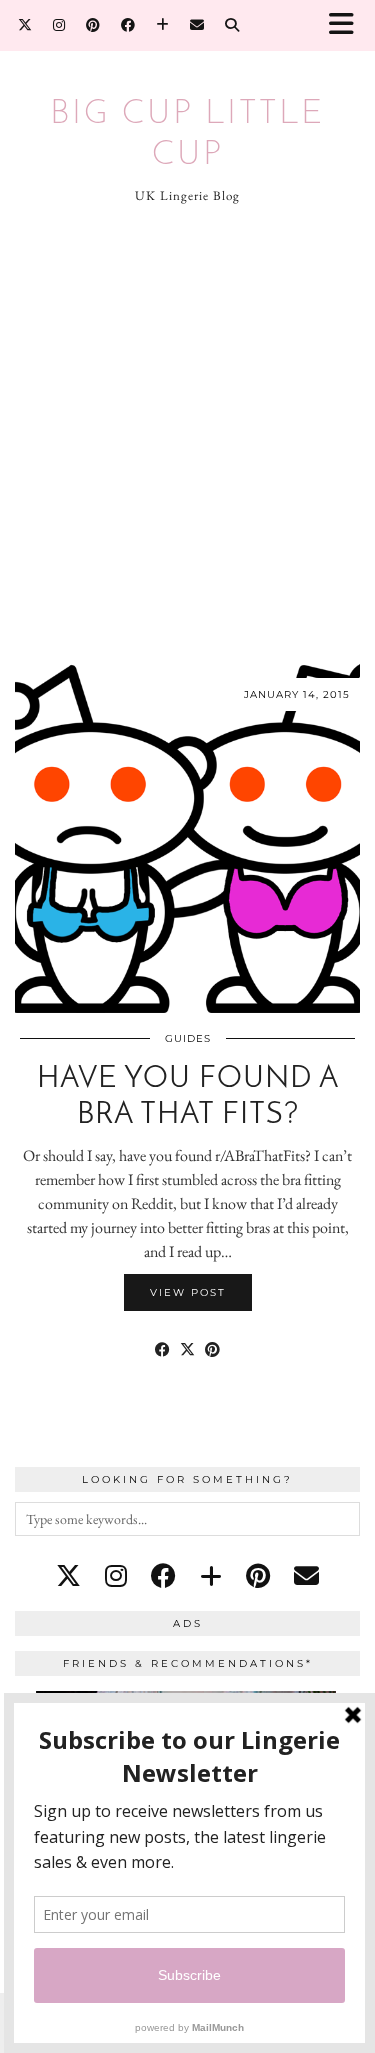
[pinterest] (258, 1576)
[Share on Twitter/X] (187, 1350)
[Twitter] (25, 25)
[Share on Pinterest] (212, 1350)
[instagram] (116, 1576)
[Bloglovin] (163, 25)
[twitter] (68, 1576)
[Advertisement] (187, 433)
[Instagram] (59, 25)
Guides (188, 1038)
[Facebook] (128, 25)
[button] (348, 25)
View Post (188, 1292)
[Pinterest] (93, 25)
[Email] (197, 25)
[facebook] (163, 1576)
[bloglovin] (211, 1576)
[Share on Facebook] (162, 1350)
